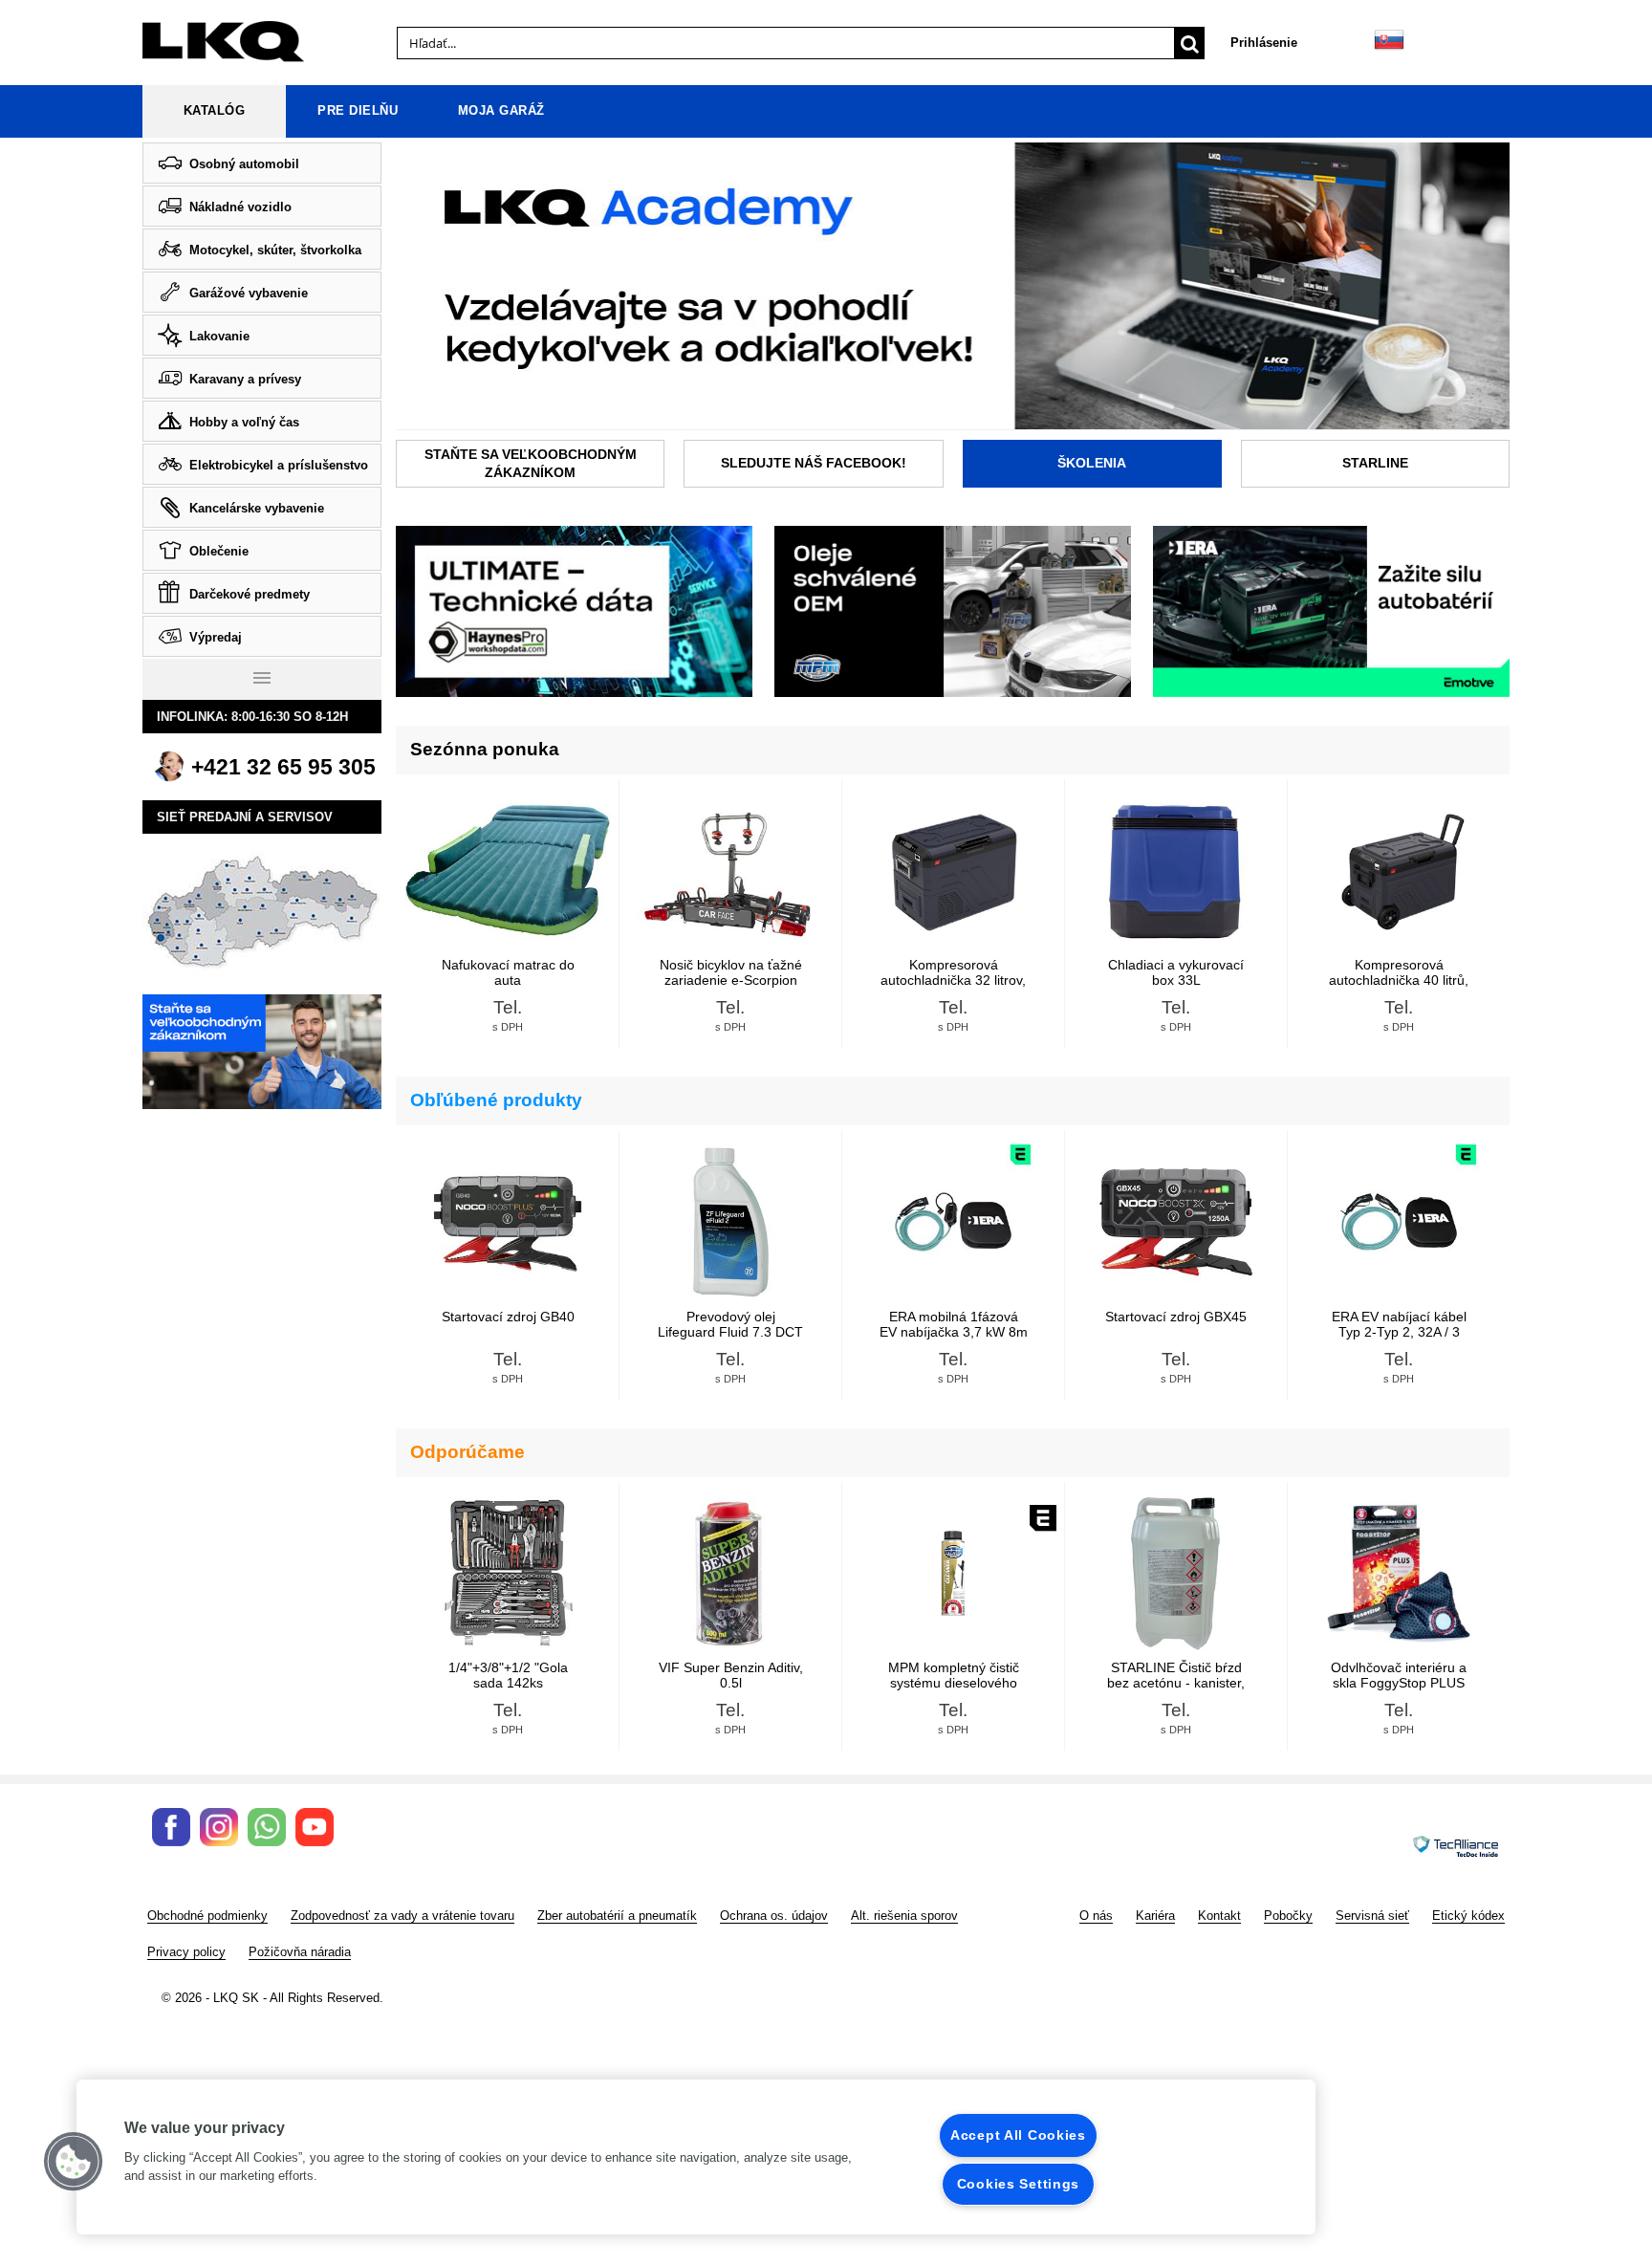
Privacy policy (186, 1952)
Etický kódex (1468, 1916)
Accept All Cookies (1018, 2135)
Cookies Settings (1019, 2184)
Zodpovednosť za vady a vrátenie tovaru (402, 1916)
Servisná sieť (1372, 1916)
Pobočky (1288, 1916)
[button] (74, 2162)
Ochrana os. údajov (774, 1916)
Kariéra (1155, 1916)
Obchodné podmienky (207, 1916)
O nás (1096, 1916)
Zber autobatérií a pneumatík (617, 1916)
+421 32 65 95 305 (283, 767)
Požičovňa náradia (300, 1952)
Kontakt (1219, 1916)
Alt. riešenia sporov (904, 1916)
